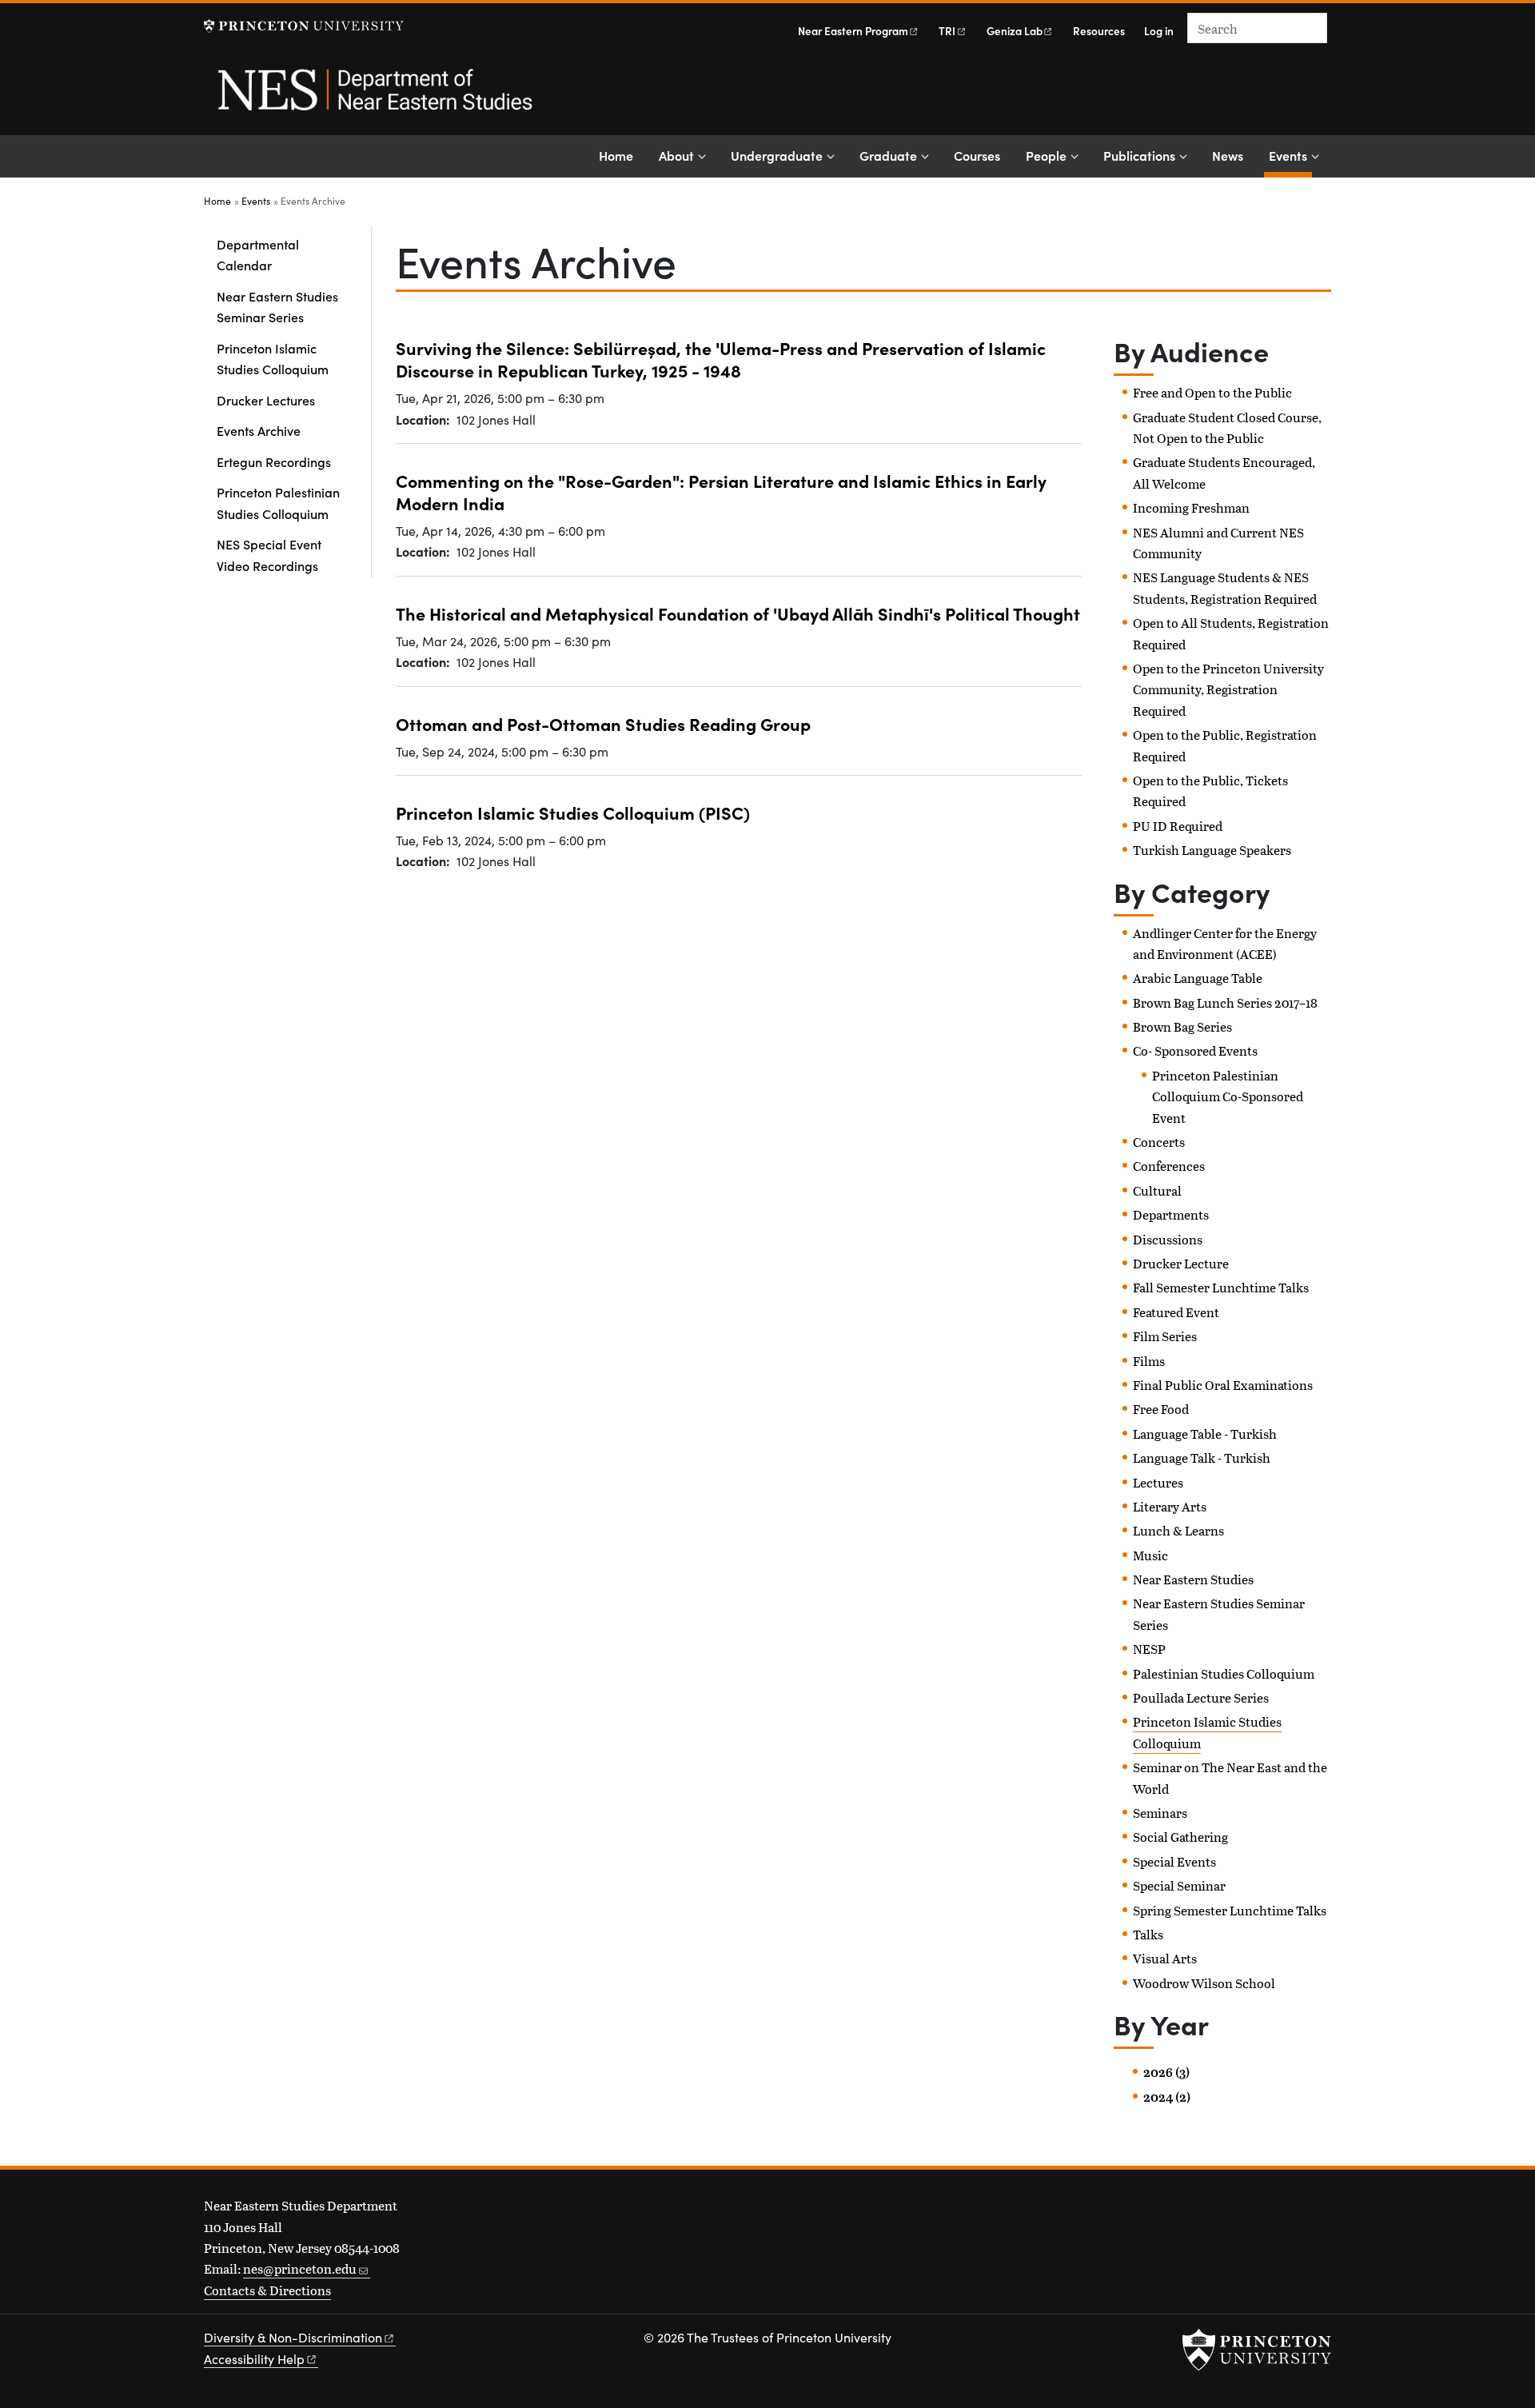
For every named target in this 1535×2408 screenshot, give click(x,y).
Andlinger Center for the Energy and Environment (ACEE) (1225, 943)
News (1228, 155)
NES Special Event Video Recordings (269, 554)
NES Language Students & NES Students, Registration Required (1225, 587)
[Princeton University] (304, 26)
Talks (1148, 1934)
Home (616, 155)
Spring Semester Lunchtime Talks (1230, 1910)
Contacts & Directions (267, 2290)
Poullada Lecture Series (1201, 1697)
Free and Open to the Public (1212, 392)
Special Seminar (1179, 1885)
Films (1149, 1361)
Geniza (1015, 31)
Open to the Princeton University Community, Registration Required (1228, 689)
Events (1290, 155)
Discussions (1168, 1239)
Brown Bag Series (1182, 1026)
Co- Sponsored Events (1195, 1050)
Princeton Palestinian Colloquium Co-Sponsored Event (1228, 1096)
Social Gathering (1180, 1837)
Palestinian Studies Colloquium (1224, 1673)
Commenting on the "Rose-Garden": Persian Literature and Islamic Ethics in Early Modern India (721, 492)
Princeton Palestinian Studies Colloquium (278, 502)
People (1046, 155)
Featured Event (1176, 1312)
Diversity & (293, 2337)
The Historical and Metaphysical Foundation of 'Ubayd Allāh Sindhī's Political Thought (738, 613)
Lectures (1158, 1482)
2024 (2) (1167, 2097)
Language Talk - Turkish (1202, 1458)
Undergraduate (777, 155)
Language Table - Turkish (1205, 1434)
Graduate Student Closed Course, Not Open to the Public (1227, 427)
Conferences (1169, 1166)
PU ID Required (1178, 826)
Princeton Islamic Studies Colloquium (273, 358)
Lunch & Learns (1178, 1530)
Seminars (1160, 1813)
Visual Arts (1165, 1958)
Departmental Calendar (258, 254)
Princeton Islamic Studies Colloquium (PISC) (573, 813)
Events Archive (259, 430)
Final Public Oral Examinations (1223, 1385)
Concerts (1159, 1142)
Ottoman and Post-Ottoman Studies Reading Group (603, 724)
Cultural (1157, 1190)
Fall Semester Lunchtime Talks (1221, 1287)
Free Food (1161, 1409)
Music (1150, 1555)
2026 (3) (1166, 2072)
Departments (1171, 1214)
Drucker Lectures (266, 400)
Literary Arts (1170, 1506)
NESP (1149, 1649)
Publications (1139, 155)
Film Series (1165, 1336)
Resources (1099, 31)
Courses (977, 155)
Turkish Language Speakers (1212, 850)
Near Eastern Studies (1193, 1579)
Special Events (1174, 1861)
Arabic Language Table (1198, 978)
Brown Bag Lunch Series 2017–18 (1225, 1002)
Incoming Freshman (1191, 507)
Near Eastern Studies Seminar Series (277, 306)
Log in (1159, 31)
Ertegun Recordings (274, 461)
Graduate (888, 155)
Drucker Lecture (1181, 1263)
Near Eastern (853, 31)
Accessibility (254, 2359)
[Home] (374, 98)
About (676, 155)
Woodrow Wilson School (1204, 1983)
